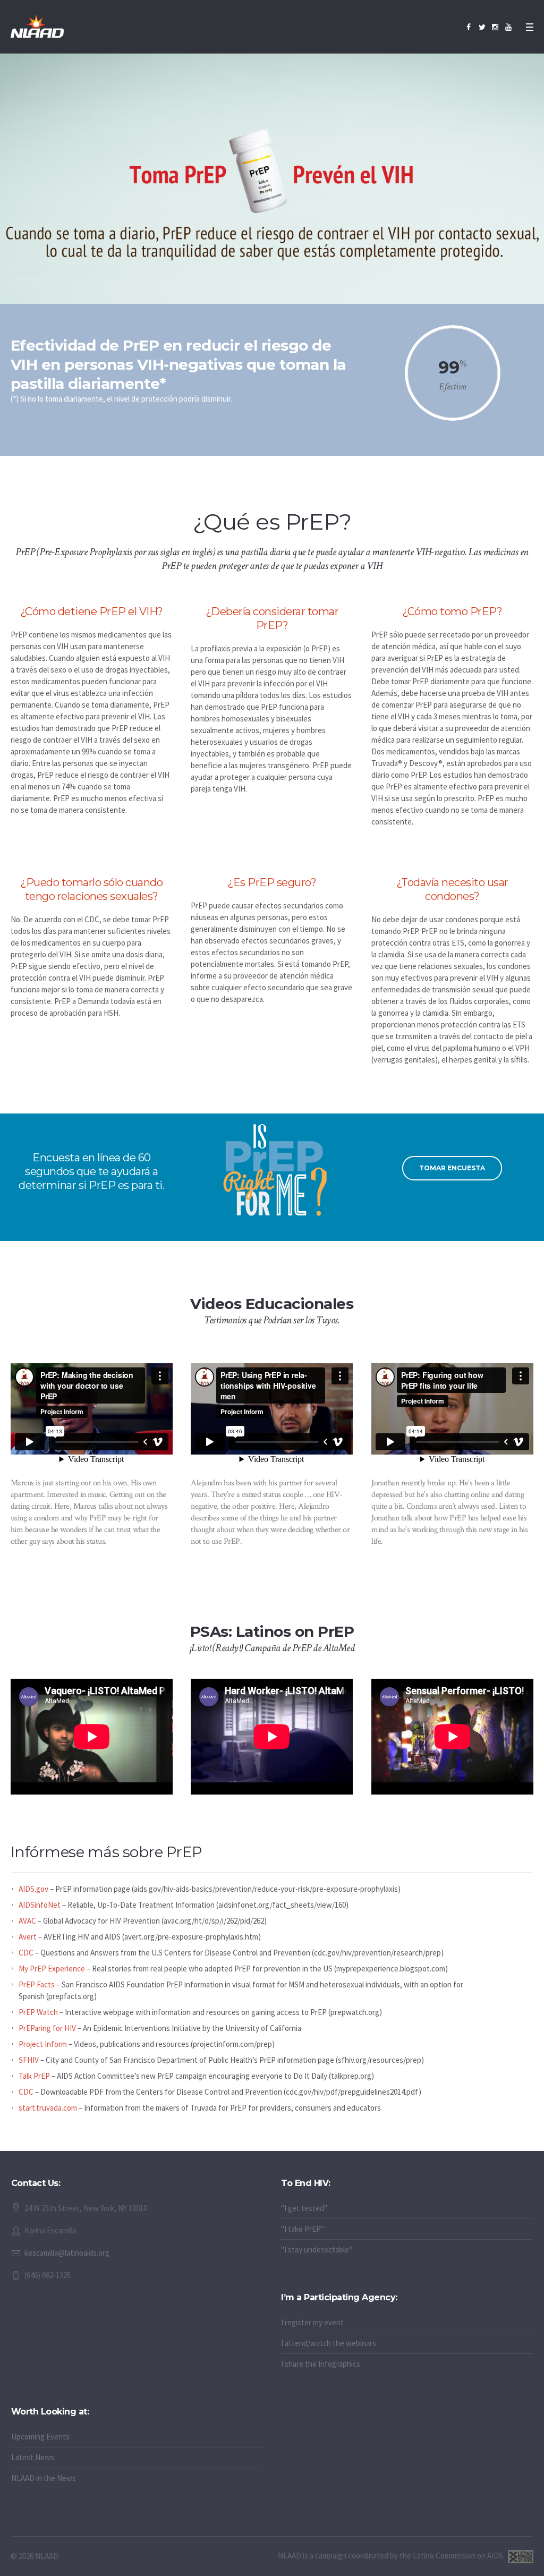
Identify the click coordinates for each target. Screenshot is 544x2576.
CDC (26, 1953)
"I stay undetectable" (317, 2250)
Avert (28, 1937)
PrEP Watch (38, 2012)
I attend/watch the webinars (329, 2343)
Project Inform (43, 2044)
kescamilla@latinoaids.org (67, 2253)
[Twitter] (482, 27)
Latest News (33, 2457)
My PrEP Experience (52, 1969)
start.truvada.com (48, 2108)
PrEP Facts (37, 1984)
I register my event (312, 2322)
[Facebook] (469, 27)
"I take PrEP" (303, 2229)
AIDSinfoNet (40, 1905)
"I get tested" (304, 2208)
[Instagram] (495, 27)
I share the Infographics (321, 2364)
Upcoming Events (40, 2437)
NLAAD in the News (44, 2478)
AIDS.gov (33, 1889)
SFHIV (29, 2060)
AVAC (27, 1921)
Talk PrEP (34, 2076)
